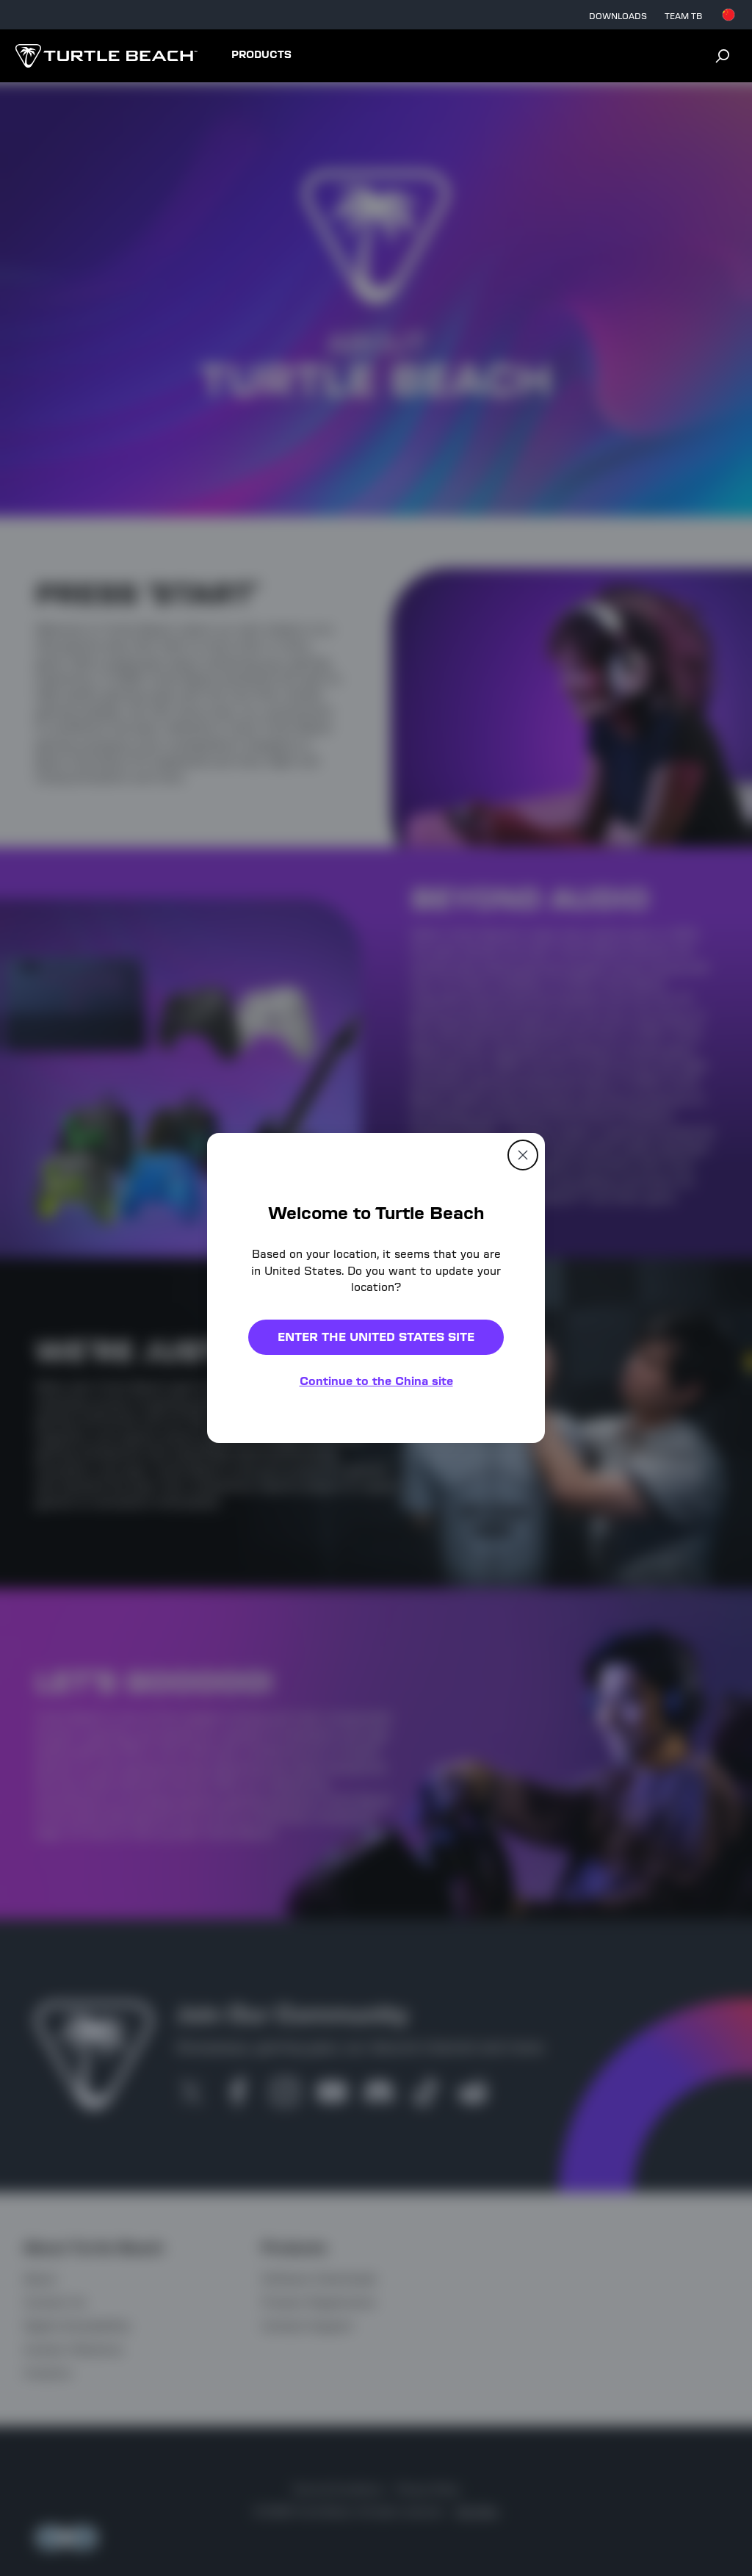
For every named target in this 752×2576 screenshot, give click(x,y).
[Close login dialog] (512, 1630)
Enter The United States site (376, 1337)
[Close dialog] (523, 1155)
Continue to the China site (376, 1381)
